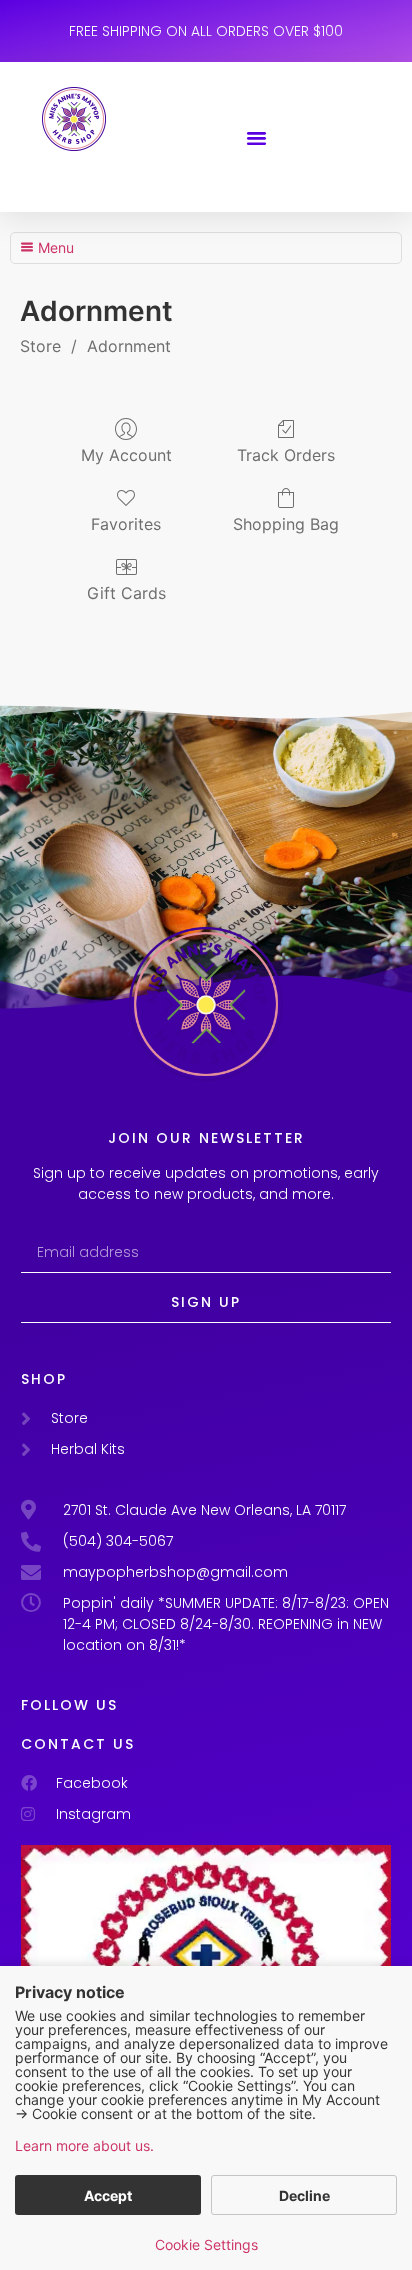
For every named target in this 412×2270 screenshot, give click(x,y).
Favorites (126, 524)
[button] (257, 137)
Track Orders (286, 455)
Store (40, 346)
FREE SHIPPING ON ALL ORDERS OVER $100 (206, 31)
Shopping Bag (286, 524)
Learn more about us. (84, 2145)
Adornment (129, 346)
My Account (126, 455)
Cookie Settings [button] (206, 2244)
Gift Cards (126, 593)
